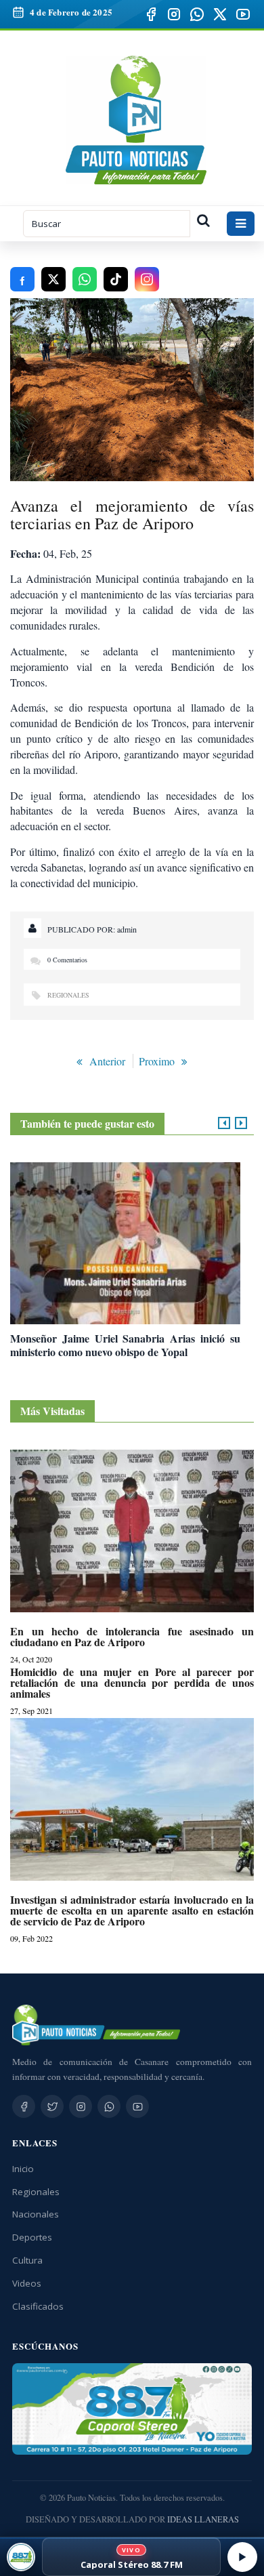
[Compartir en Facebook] (22, 279)
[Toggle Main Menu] (241, 224)
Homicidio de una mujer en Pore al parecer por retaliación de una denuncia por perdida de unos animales (132, 1683)
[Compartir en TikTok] (116, 279)
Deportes (32, 2237)
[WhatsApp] (197, 14)
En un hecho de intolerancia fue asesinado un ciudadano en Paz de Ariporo (132, 1637)
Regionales (68, 995)
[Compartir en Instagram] (147, 279)
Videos (27, 2283)
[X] (220, 14)
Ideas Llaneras (203, 2519)
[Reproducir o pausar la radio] (242, 2557)
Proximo (157, 1061)
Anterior (107, 1061)
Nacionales (36, 2214)
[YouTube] (243, 14)
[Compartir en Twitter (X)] (53, 279)
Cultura (27, 2260)
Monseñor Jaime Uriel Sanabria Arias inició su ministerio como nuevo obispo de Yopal (125, 1345)
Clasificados (38, 2306)
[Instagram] (174, 14)
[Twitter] (52, 2106)
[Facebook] (151, 14)
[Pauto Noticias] (136, 120)
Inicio (23, 2169)
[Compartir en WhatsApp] (85, 279)
